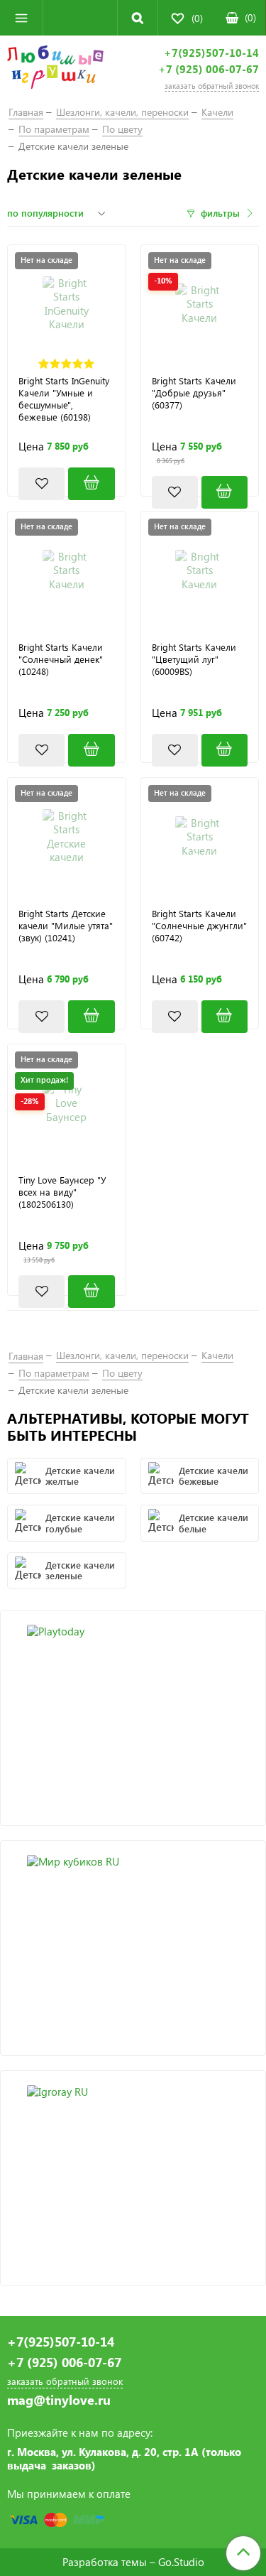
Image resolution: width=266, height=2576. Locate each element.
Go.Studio (181, 2562)
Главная (26, 112)
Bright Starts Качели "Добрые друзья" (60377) (194, 393)
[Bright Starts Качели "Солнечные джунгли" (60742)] (225, 1017)
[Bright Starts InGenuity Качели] (67, 304)
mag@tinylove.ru (59, 2400)
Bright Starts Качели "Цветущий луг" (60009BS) (194, 659)
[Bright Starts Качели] (200, 304)
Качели (217, 112)
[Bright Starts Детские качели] (67, 837)
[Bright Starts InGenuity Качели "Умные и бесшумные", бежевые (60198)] (91, 484)
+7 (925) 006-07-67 (209, 69)
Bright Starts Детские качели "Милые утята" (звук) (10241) (66, 926)
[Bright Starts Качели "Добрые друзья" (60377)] (225, 493)
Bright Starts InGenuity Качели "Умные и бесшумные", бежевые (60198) (64, 399)
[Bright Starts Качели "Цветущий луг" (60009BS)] (225, 751)
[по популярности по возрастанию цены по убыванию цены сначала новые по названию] (58, 213)
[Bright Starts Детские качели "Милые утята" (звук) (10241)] (91, 1017)
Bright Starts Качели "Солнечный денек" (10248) (61, 659)
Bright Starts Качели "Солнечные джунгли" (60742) (199, 926)
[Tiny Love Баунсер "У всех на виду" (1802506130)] (91, 1292)
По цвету (122, 129)
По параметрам (54, 129)
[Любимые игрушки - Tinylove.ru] (55, 70)
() (250, 17)
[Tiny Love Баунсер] (67, 1103)
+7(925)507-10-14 (211, 53)
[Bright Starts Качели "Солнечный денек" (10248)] (91, 751)
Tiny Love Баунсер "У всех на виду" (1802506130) (62, 1192)
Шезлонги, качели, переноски (122, 112)
